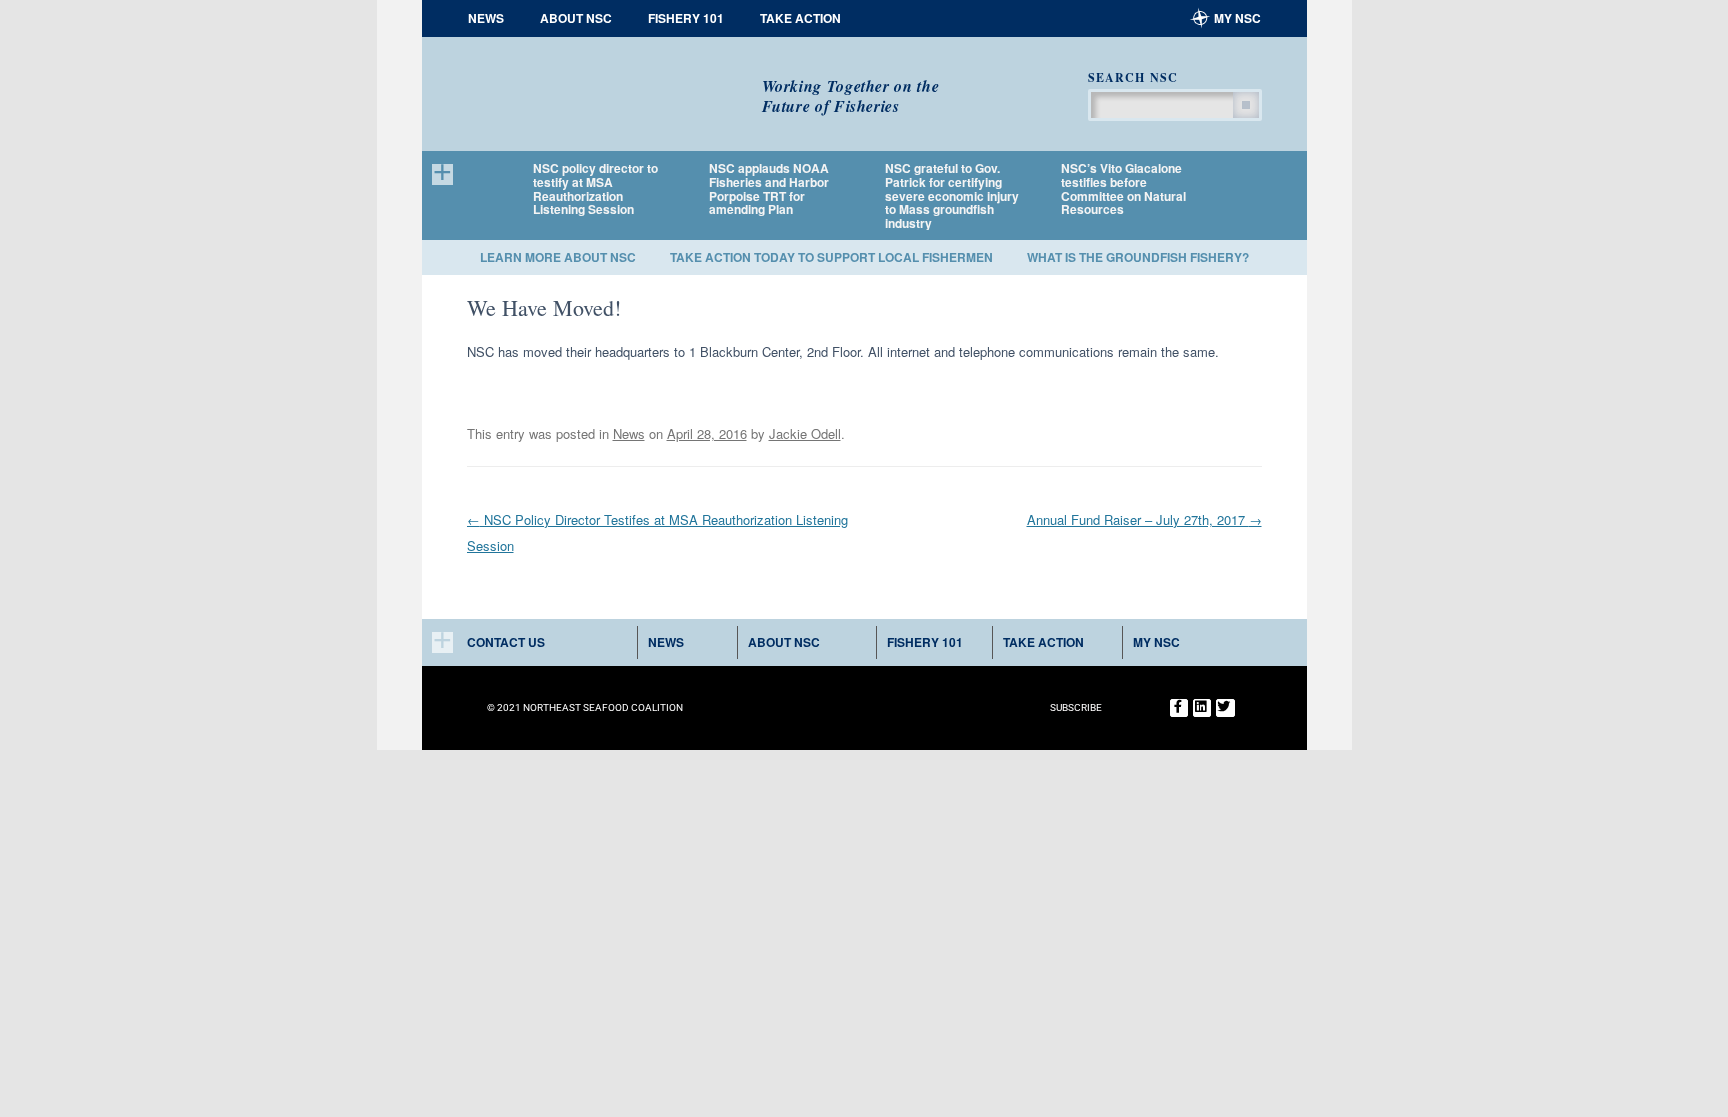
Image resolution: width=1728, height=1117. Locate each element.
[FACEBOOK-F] (1179, 708)
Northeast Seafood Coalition (599, 87)
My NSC (1237, 18)
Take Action (800, 18)
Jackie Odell (805, 433)
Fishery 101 (686, 18)
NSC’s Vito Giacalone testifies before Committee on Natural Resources (1123, 189)
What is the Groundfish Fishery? (1138, 257)
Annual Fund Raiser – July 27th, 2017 (1144, 519)
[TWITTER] (1225, 708)
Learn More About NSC (558, 257)
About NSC (576, 18)
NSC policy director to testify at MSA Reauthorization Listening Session (595, 189)
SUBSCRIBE (1076, 707)
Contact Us (506, 642)
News (486, 18)
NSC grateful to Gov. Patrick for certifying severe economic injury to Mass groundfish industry (952, 196)
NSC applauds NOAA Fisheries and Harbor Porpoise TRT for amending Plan (769, 189)
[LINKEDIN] (1202, 708)
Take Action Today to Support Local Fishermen (831, 257)
